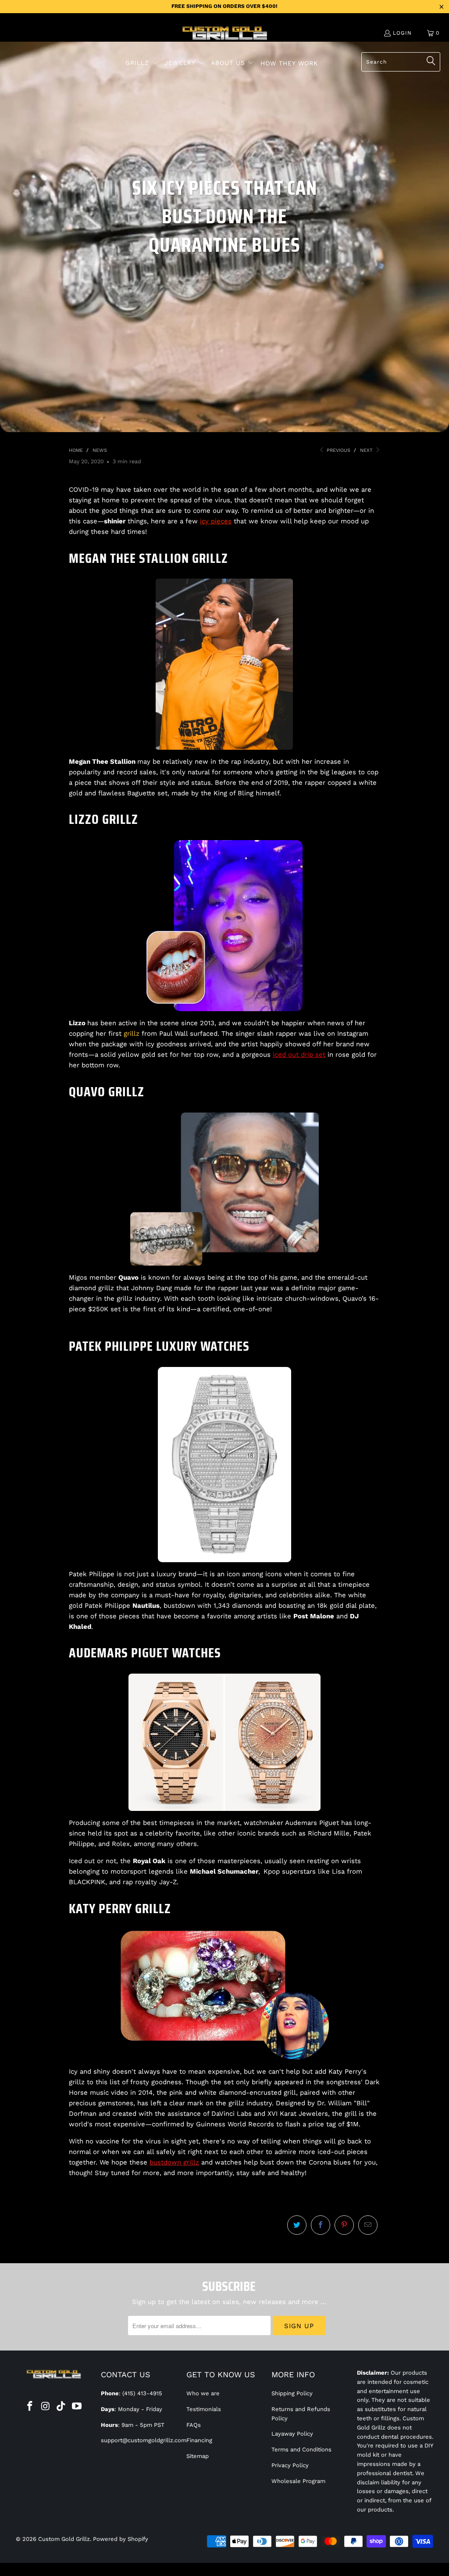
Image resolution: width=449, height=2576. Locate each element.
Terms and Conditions (301, 2449)
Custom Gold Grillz (64, 2539)
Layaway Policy (292, 2434)
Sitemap (198, 2456)
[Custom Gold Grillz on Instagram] (46, 2407)
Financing (199, 2440)
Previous (338, 450)
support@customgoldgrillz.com (144, 2440)
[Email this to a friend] (368, 2225)
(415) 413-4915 (142, 2393)
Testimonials (204, 2409)
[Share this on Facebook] (321, 2225)
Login (402, 33)
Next (367, 450)
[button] (142, 63)
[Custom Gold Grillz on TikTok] (61, 2407)
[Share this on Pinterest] (344, 2225)
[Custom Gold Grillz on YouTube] (77, 2407)
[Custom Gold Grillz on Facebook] (30, 2407)
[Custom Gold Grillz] (225, 34)
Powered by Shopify (121, 2539)
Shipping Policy (292, 2393)
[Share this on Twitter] (297, 2225)
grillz (132, 1034)
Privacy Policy (290, 2465)
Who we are (203, 2393)
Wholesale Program (298, 2481)
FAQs (194, 2425)
